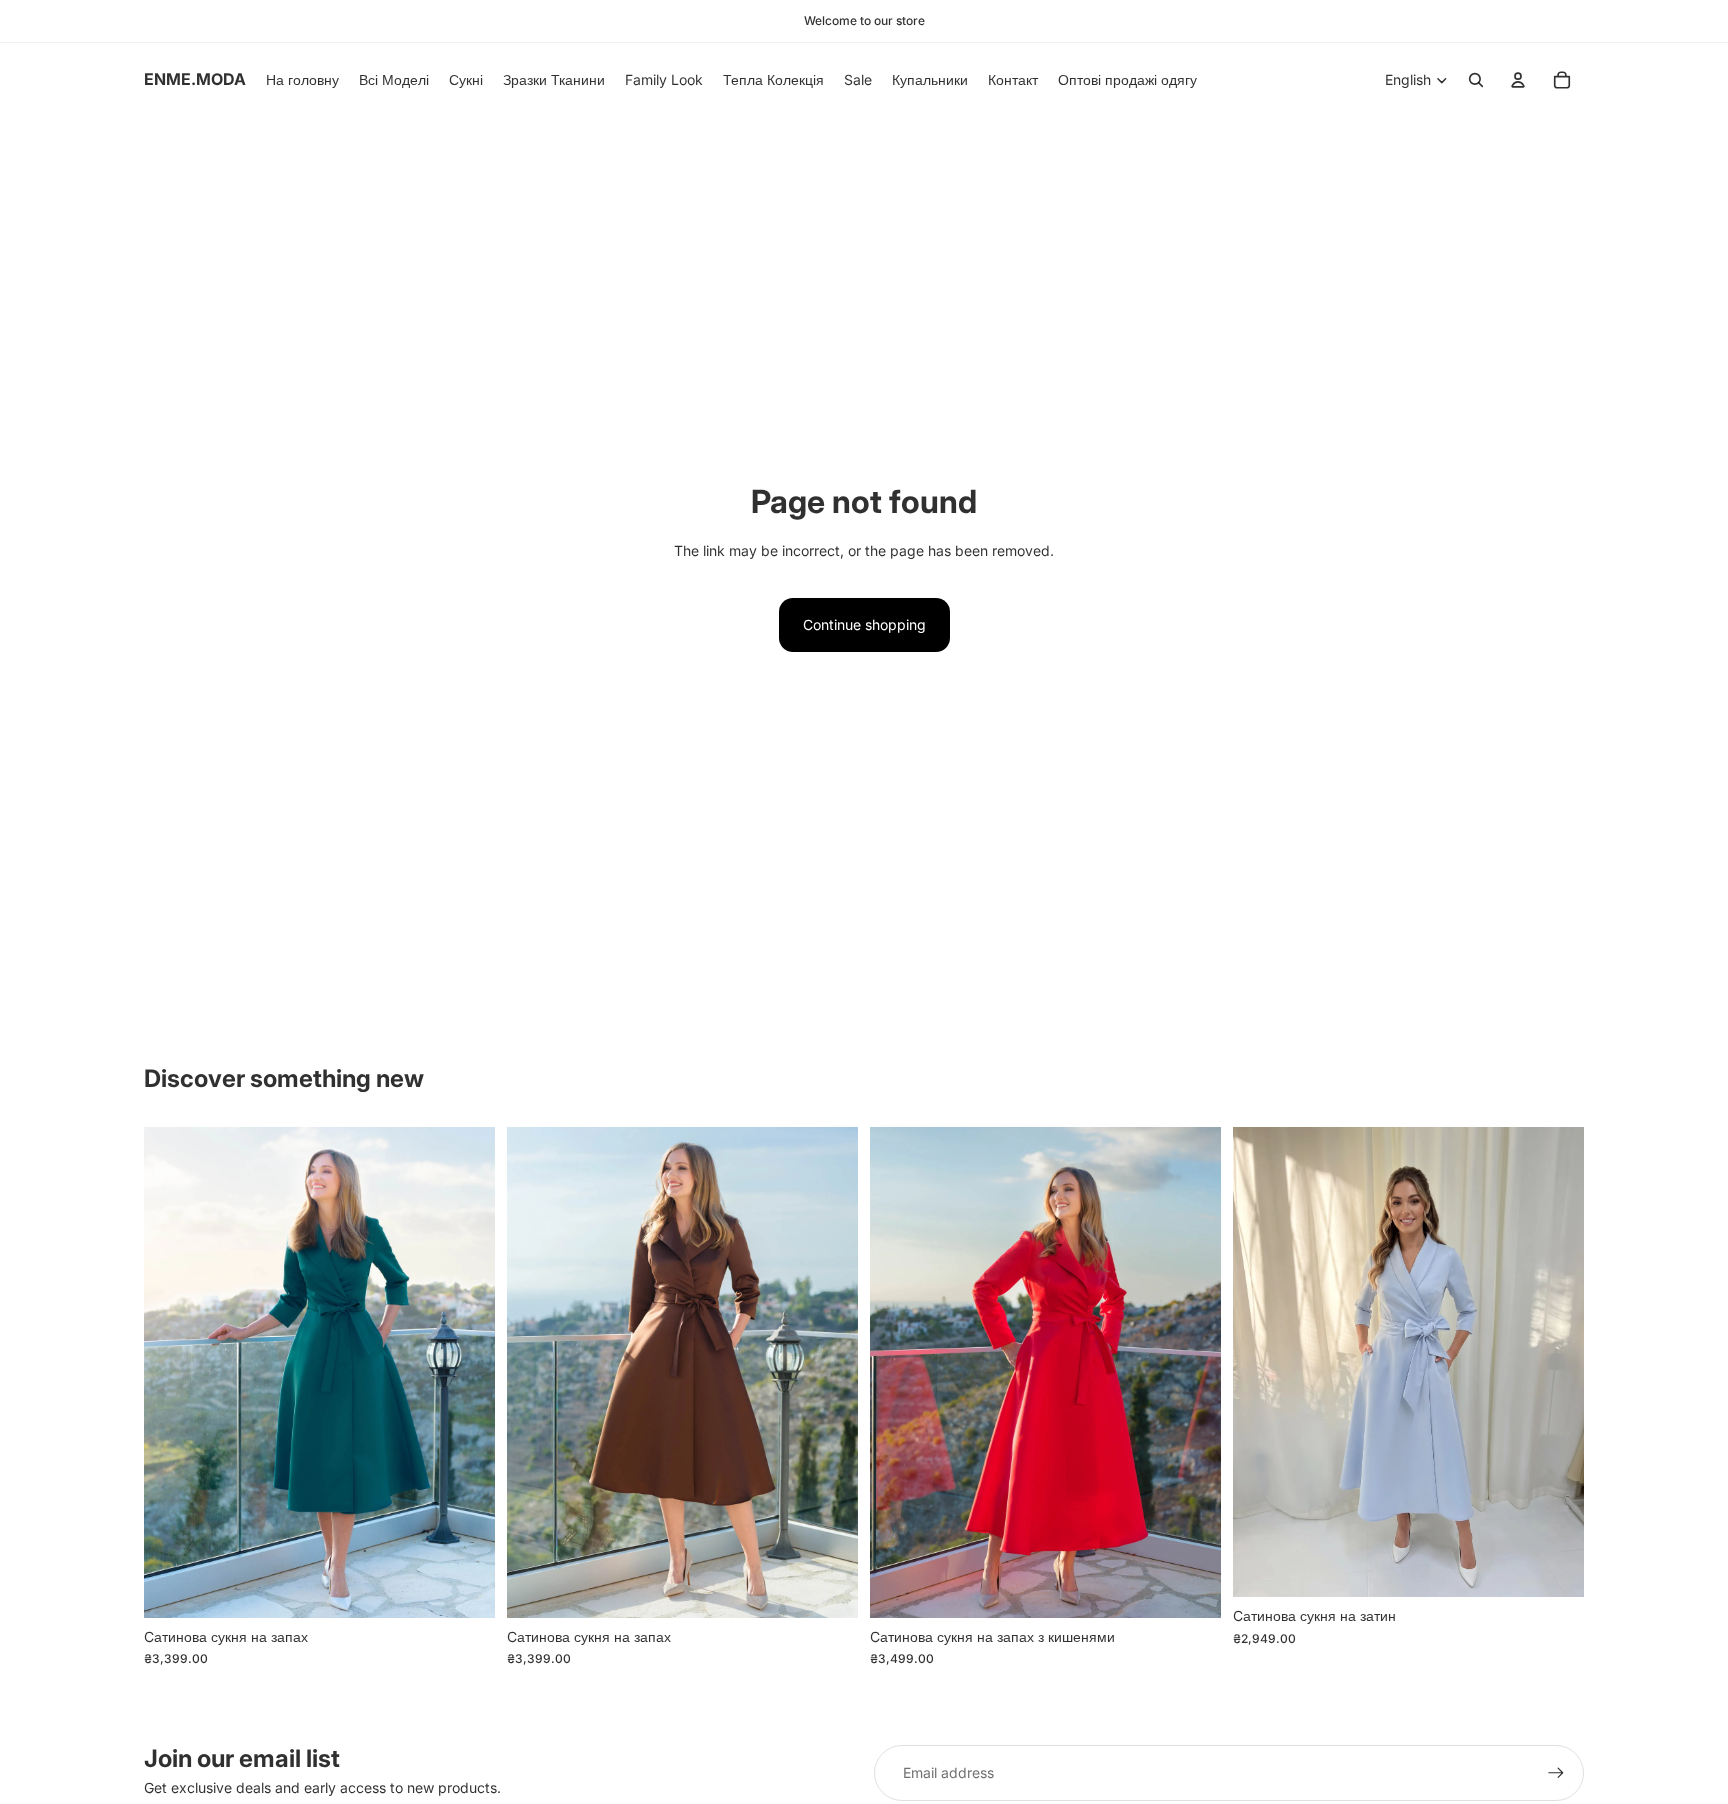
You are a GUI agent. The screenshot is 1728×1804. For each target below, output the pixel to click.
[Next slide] (465, 1373)
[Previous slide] (174, 1373)
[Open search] (1476, 80)
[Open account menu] (1518, 80)
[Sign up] (1556, 1773)
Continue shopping (864, 624)
